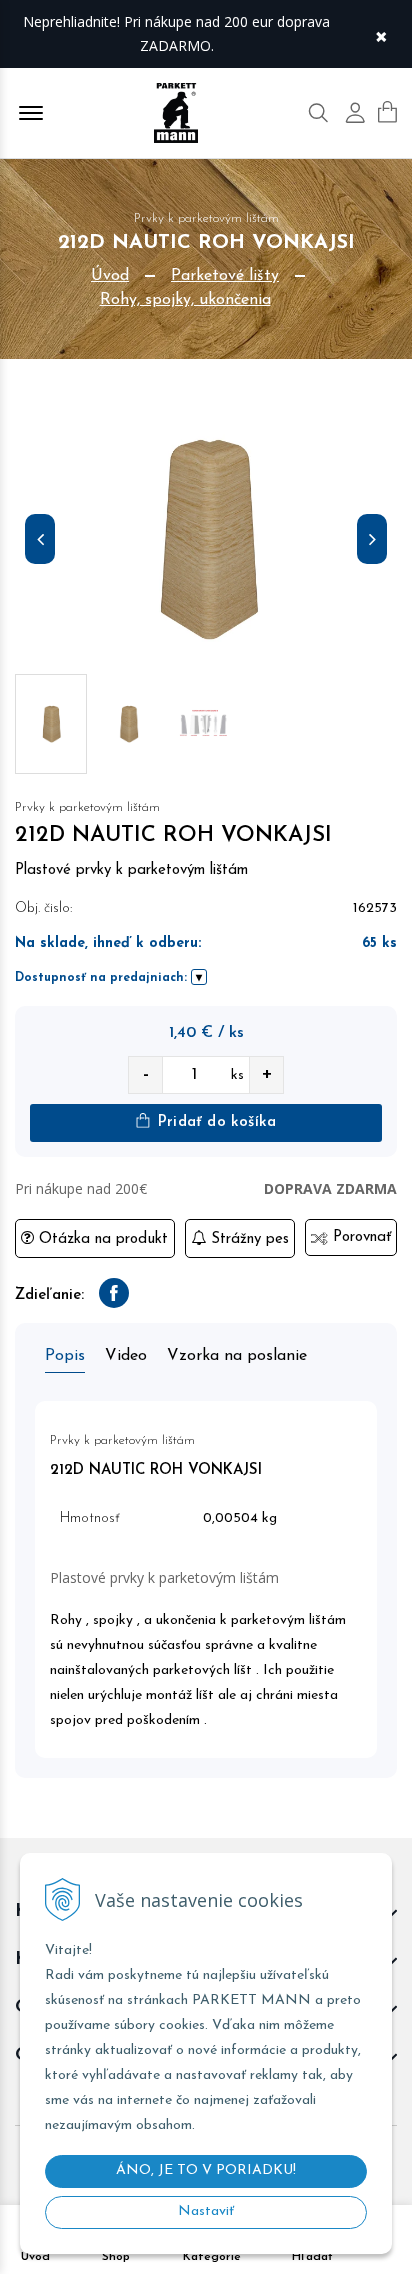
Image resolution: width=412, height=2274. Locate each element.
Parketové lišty (225, 276)
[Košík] (387, 112)
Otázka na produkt (101, 1239)
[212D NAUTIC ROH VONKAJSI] (206, 544)
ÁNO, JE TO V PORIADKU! (206, 2170)
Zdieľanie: (49, 1295)
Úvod (110, 276)
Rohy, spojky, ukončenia (185, 300)
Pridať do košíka (214, 1122)
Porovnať (359, 1237)
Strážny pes (247, 1239)
